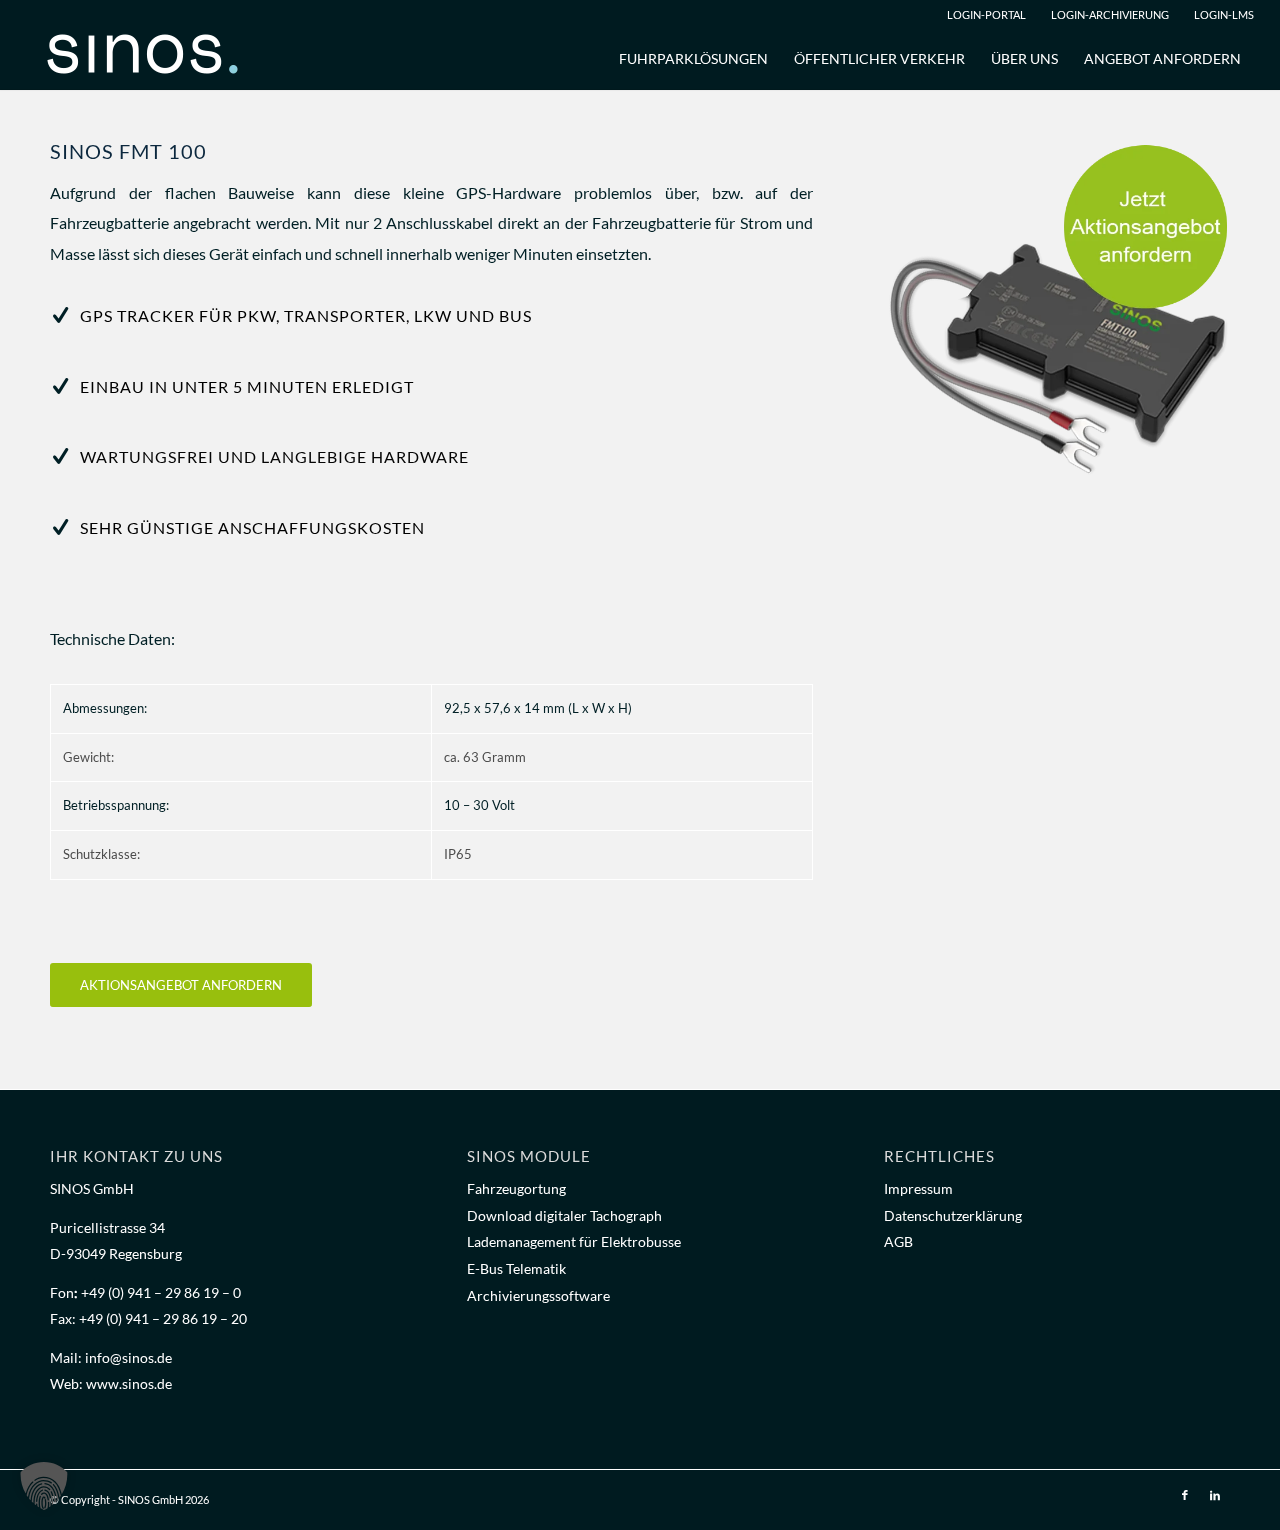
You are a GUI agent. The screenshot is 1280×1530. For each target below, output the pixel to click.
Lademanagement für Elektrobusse (574, 1241)
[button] (44, 1486)
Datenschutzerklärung (953, 1215)
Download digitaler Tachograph (564, 1215)
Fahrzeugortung (516, 1188)
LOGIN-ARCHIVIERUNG (1110, 14)
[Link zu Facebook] (1185, 1495)
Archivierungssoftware (538, 1295)
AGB (898, 1241)
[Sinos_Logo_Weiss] (151, 59)
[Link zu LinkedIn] (1215, 1495)
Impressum (918, 1188)
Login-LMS (1224, 14)
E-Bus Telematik (516, 1268)
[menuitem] (985, 15)
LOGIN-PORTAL (986, 14)
